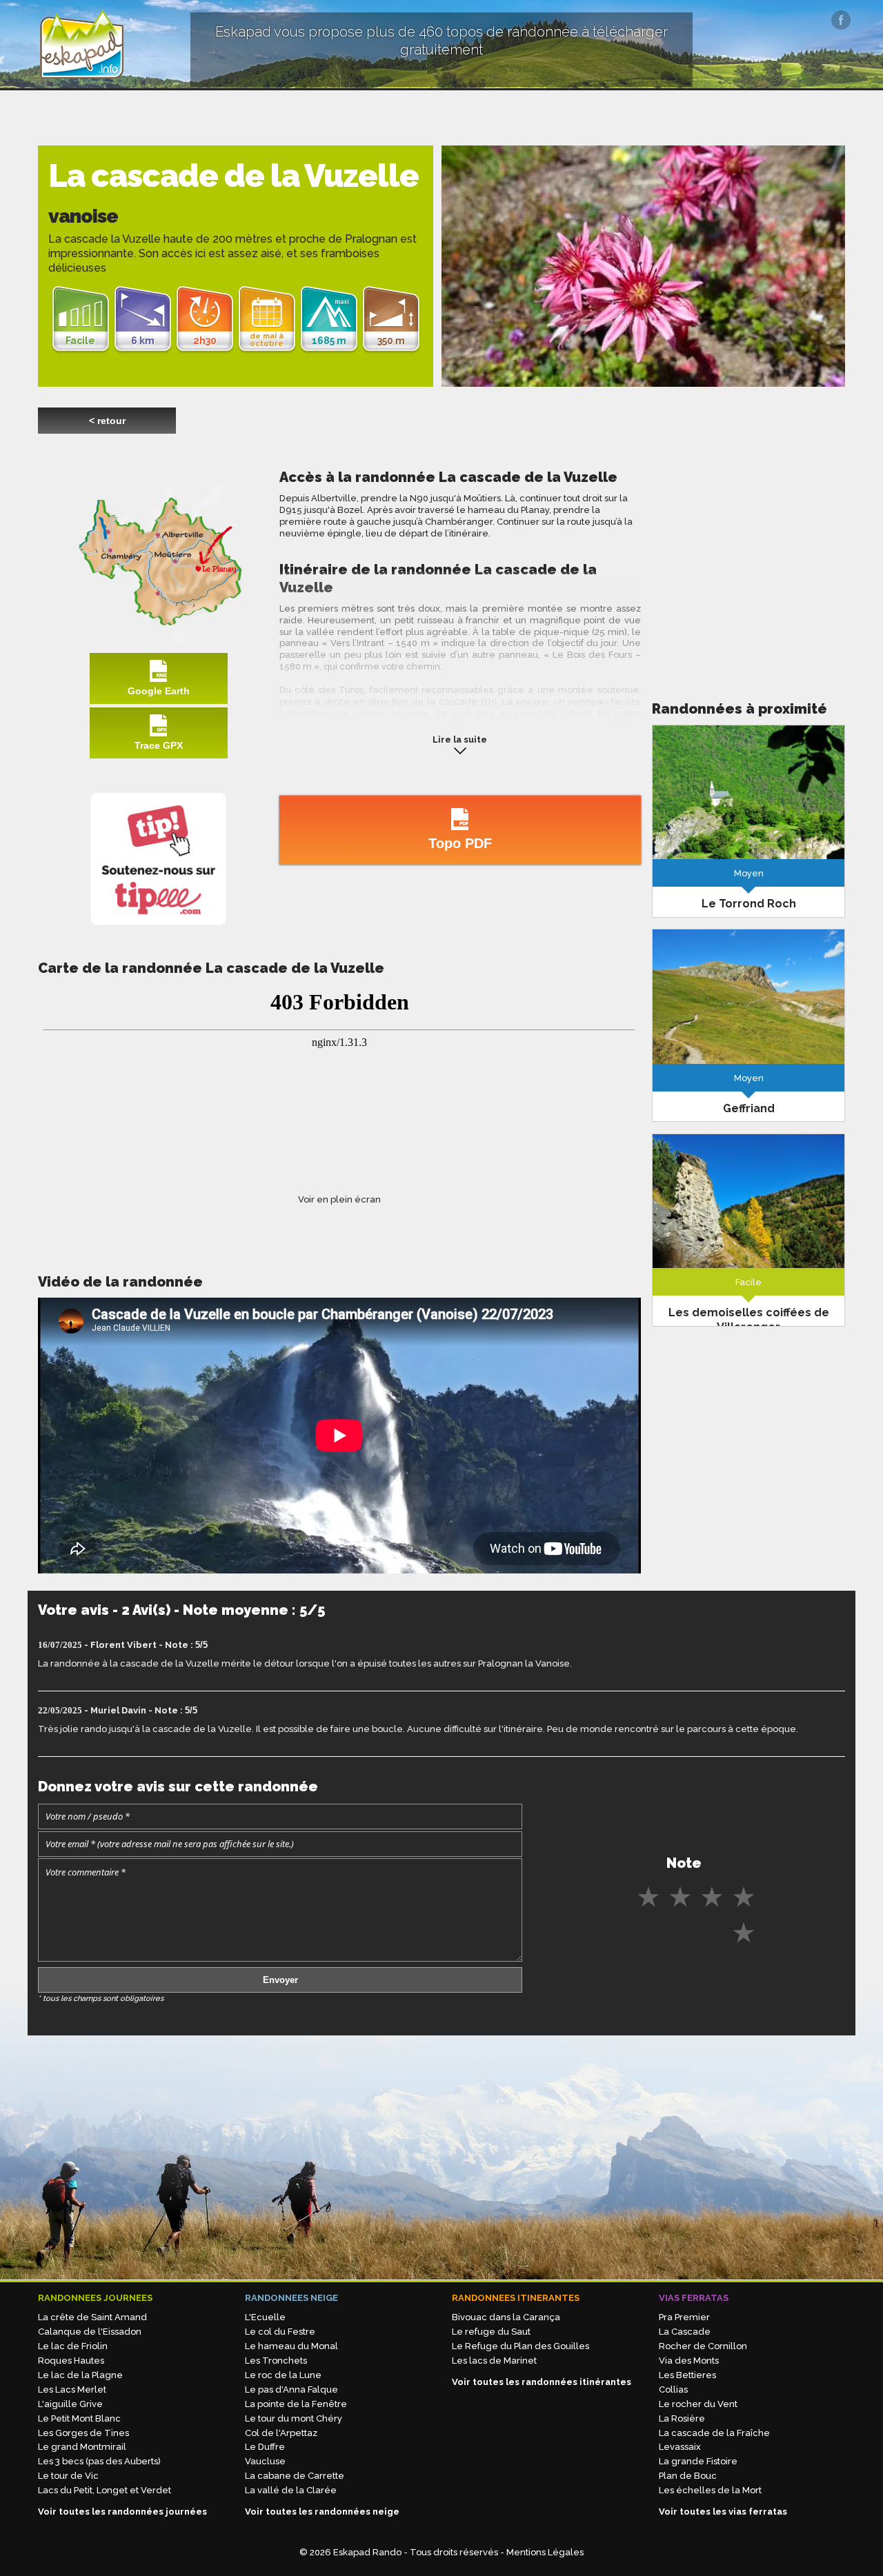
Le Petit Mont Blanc (79, 2418)
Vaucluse (265, 2461)
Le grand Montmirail (82, 2447)
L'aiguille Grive (70, 2404)
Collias (673, 2389)
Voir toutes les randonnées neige (322, 2512)
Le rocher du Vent (698, 2404)
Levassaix (680, 2447)
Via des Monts (689, 2361)
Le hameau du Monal (291, 2346)
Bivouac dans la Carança (506, 2317)
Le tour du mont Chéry (294, 2418)
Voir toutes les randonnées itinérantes (542, 2382)
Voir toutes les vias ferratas (723, 2512)
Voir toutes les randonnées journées (122, 2512)
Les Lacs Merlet (72, 2389)
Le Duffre (265, 2447)
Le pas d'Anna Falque (291, 2389)
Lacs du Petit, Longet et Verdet (105, 2490)
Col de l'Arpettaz (281, 2433)
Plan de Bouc (688, 2476)
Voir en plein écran (339, 1199)
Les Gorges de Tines (83, 2433)
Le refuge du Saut (491, 2332)
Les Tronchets (276, 2361)
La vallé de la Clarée (291, 2490)
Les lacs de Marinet (494, 2361)
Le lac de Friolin (73, 2346)
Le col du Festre (280, 2332)
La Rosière (682, 2418)
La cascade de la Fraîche (714, 2433)
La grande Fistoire (698, 2461)
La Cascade (685, 2332)
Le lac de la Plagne (80, 2375)
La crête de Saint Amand (92, 2317)
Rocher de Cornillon (703, 2346)
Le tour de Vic (68, 2476)
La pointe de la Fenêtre (296, 2404)
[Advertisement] (748, 565)
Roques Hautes (71, 2361)
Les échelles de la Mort (710, 2490)
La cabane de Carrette (295, 2476)
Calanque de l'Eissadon (90, 2332)
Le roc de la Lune (283, 2375)
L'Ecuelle (265, 2317)
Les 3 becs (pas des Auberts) (99, 2461)
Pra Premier (684, 2317)
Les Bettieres (687, 2375)
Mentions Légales (545, 2552)
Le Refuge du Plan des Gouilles (520, 2346)
